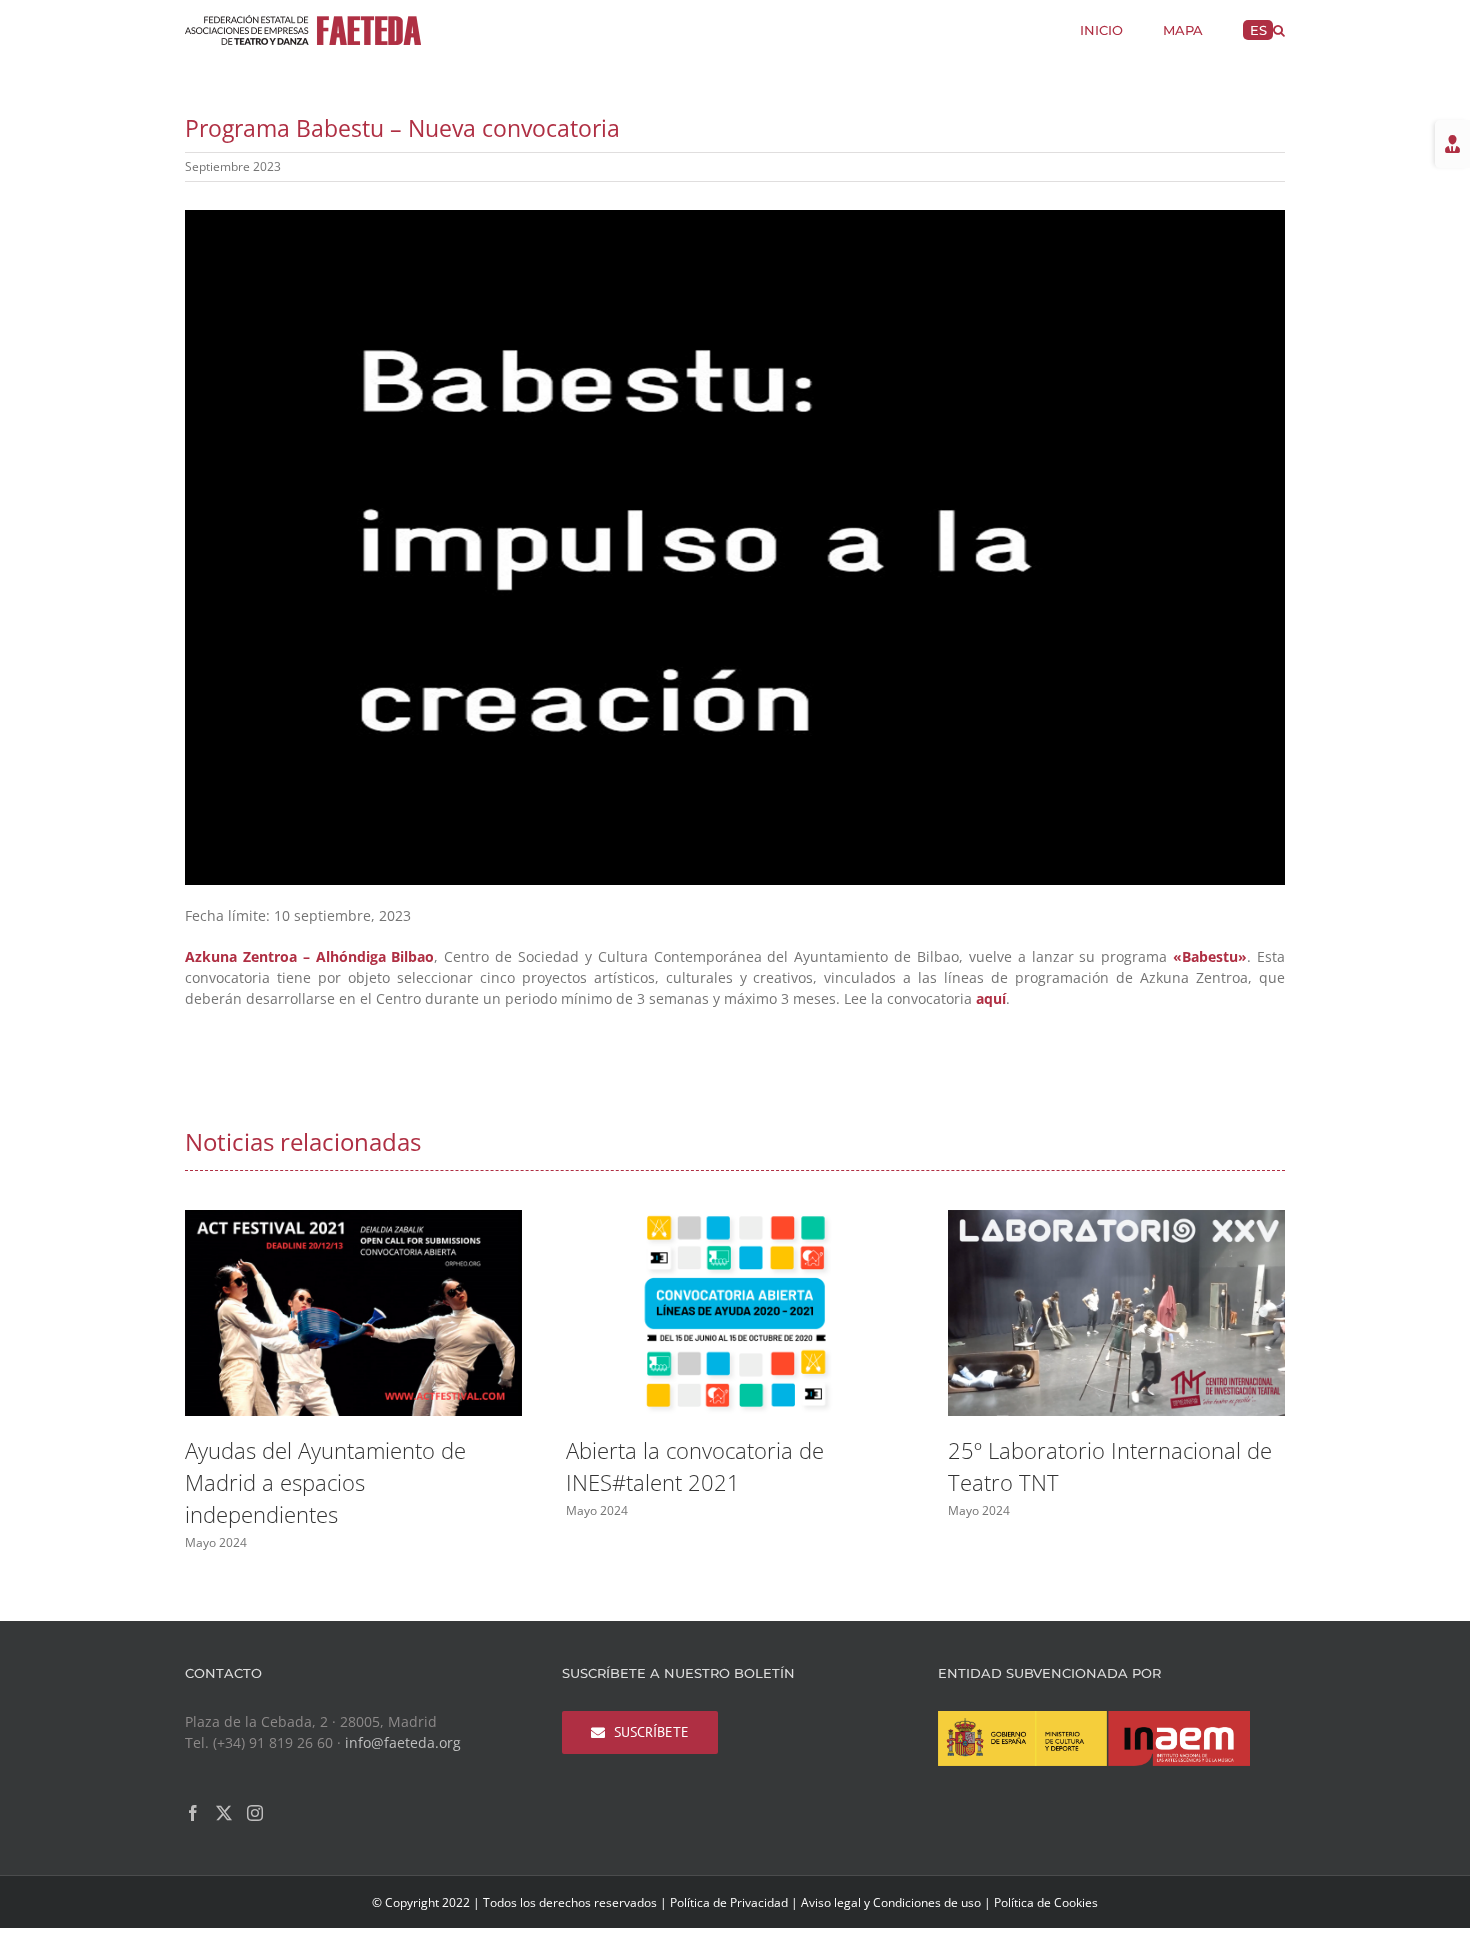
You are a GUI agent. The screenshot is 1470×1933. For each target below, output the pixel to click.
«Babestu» (1210, 956)
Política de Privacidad (729, 1902)
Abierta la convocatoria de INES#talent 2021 (695, 1466)
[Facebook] (193, 1813)
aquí (991, 998)
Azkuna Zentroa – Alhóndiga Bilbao (309, 956)
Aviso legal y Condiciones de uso (891, 1902)
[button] (1279, 28)
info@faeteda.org (403, 1742)
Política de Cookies (1046, 1902)
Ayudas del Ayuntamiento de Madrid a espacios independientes (325, 1482)
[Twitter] (224, 1813)
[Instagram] (255, 1813)
